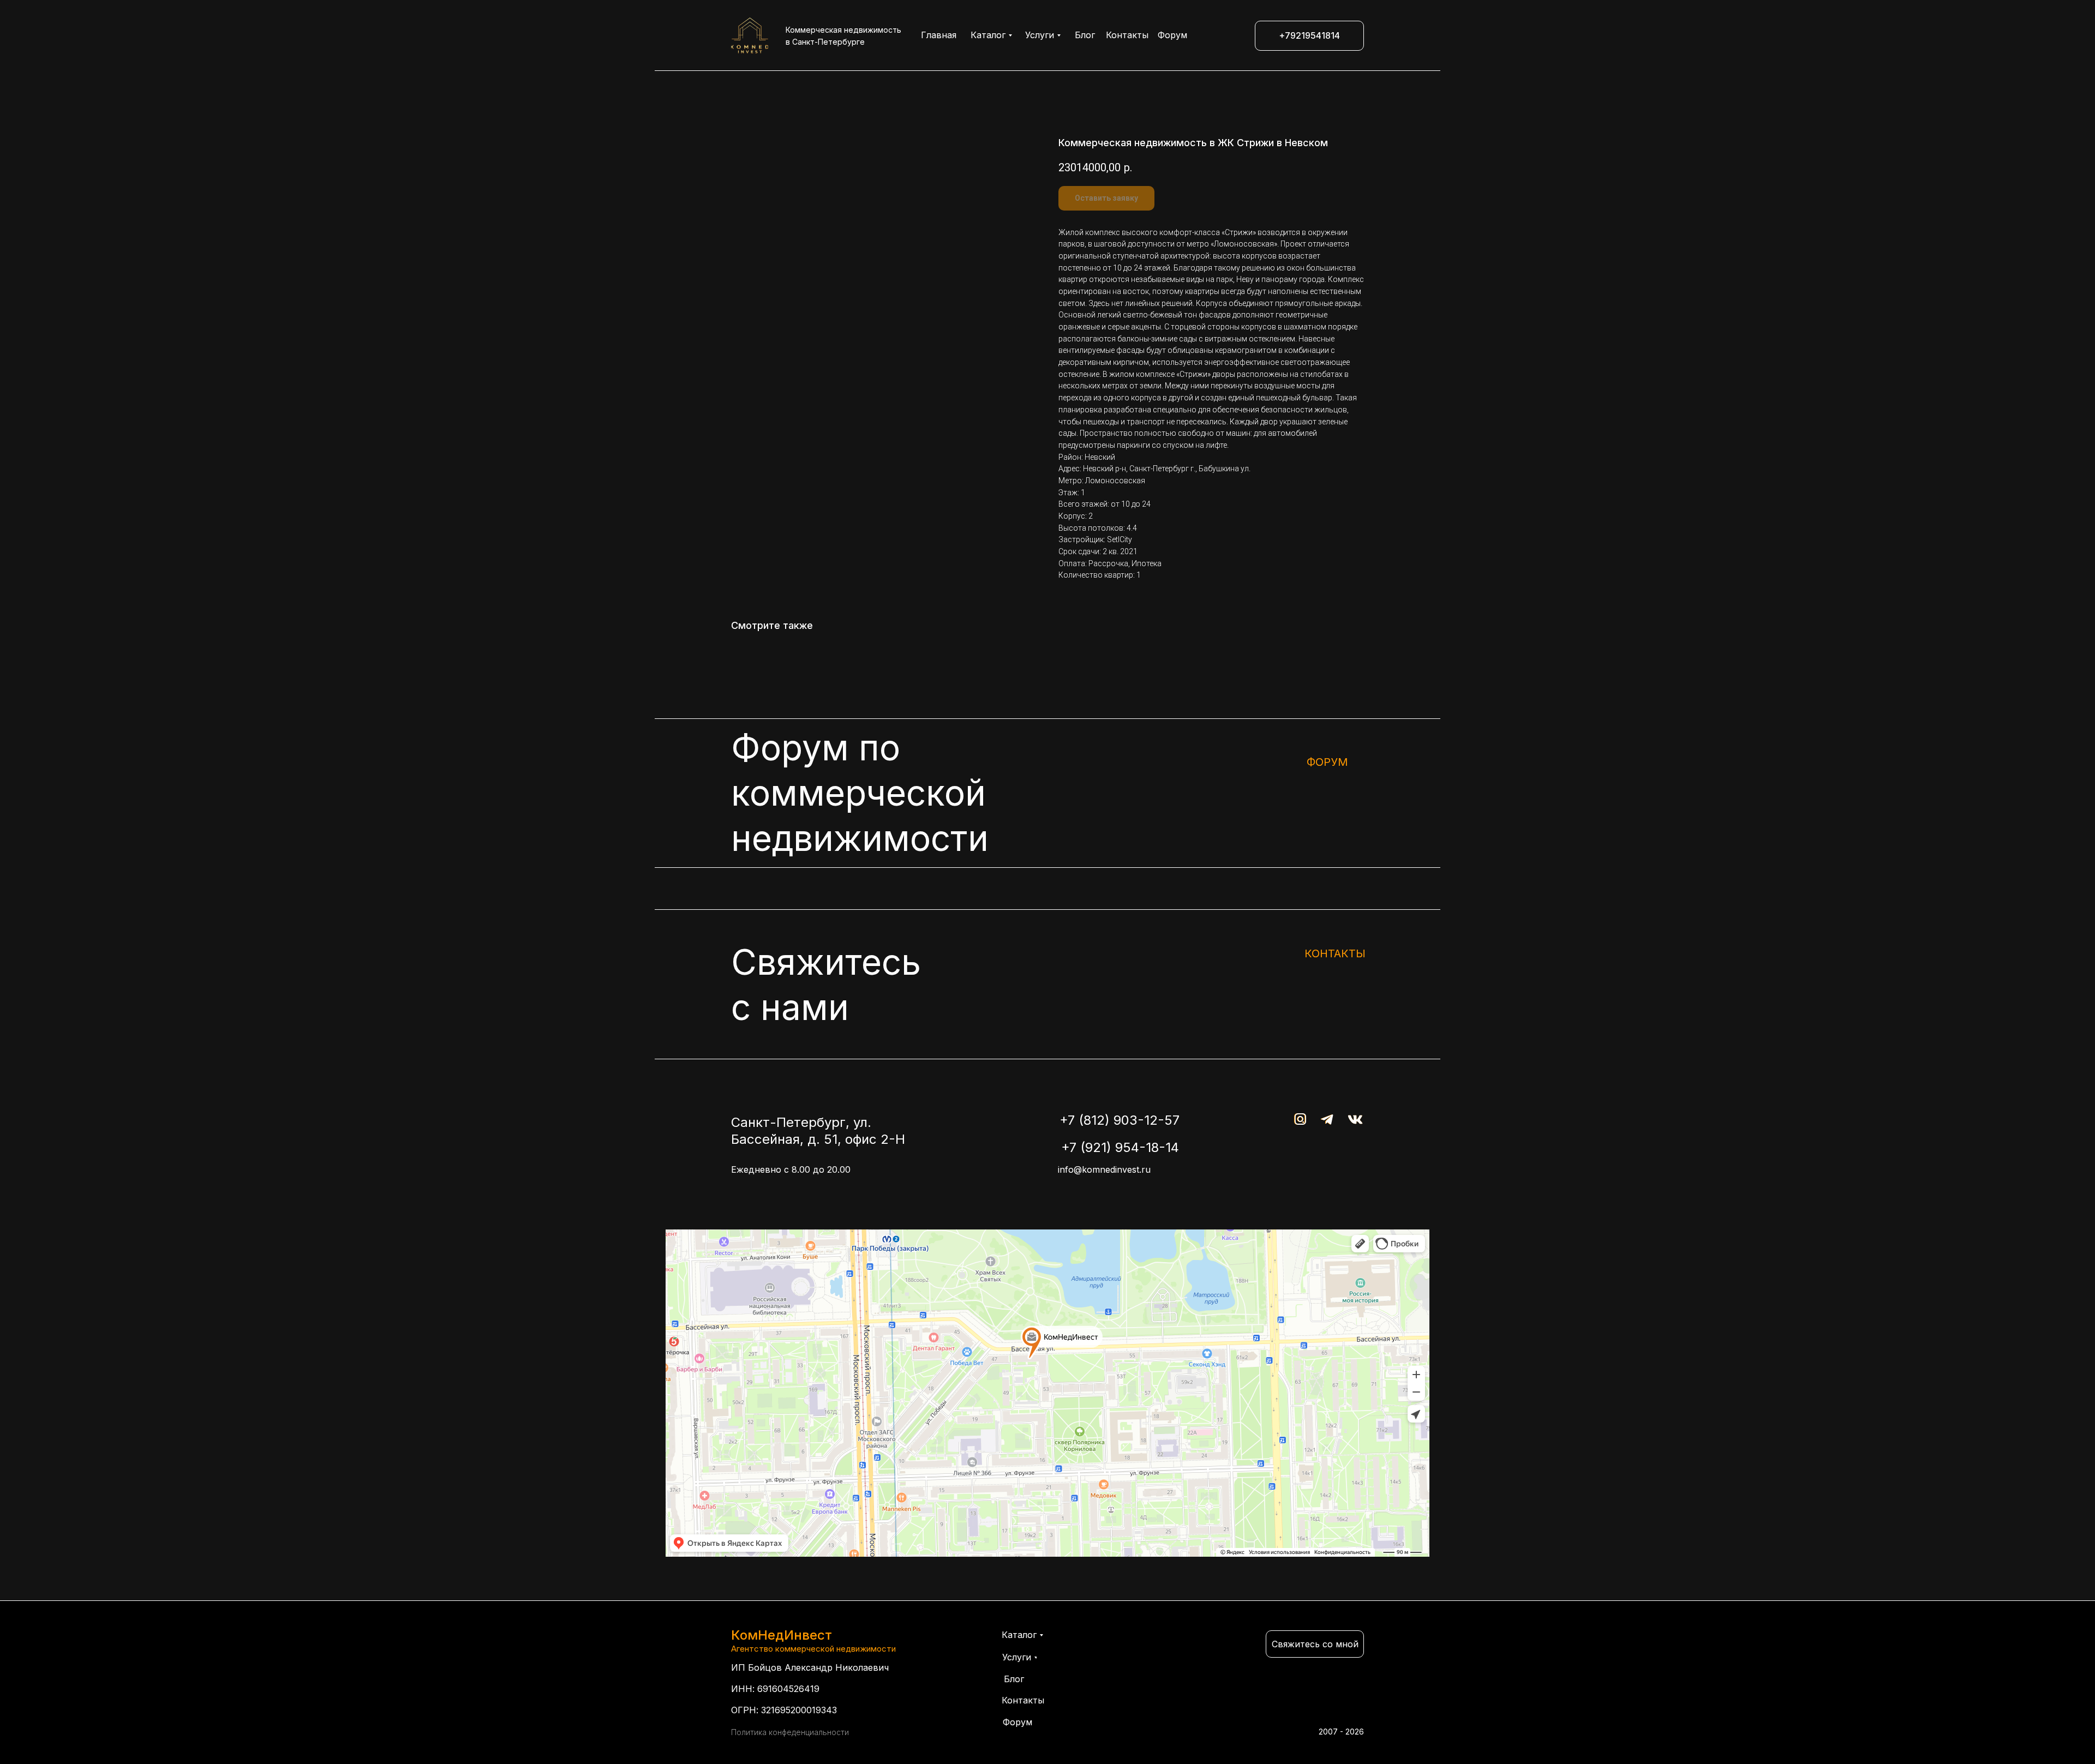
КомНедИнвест (782, 1635)
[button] (1315, 1644)
